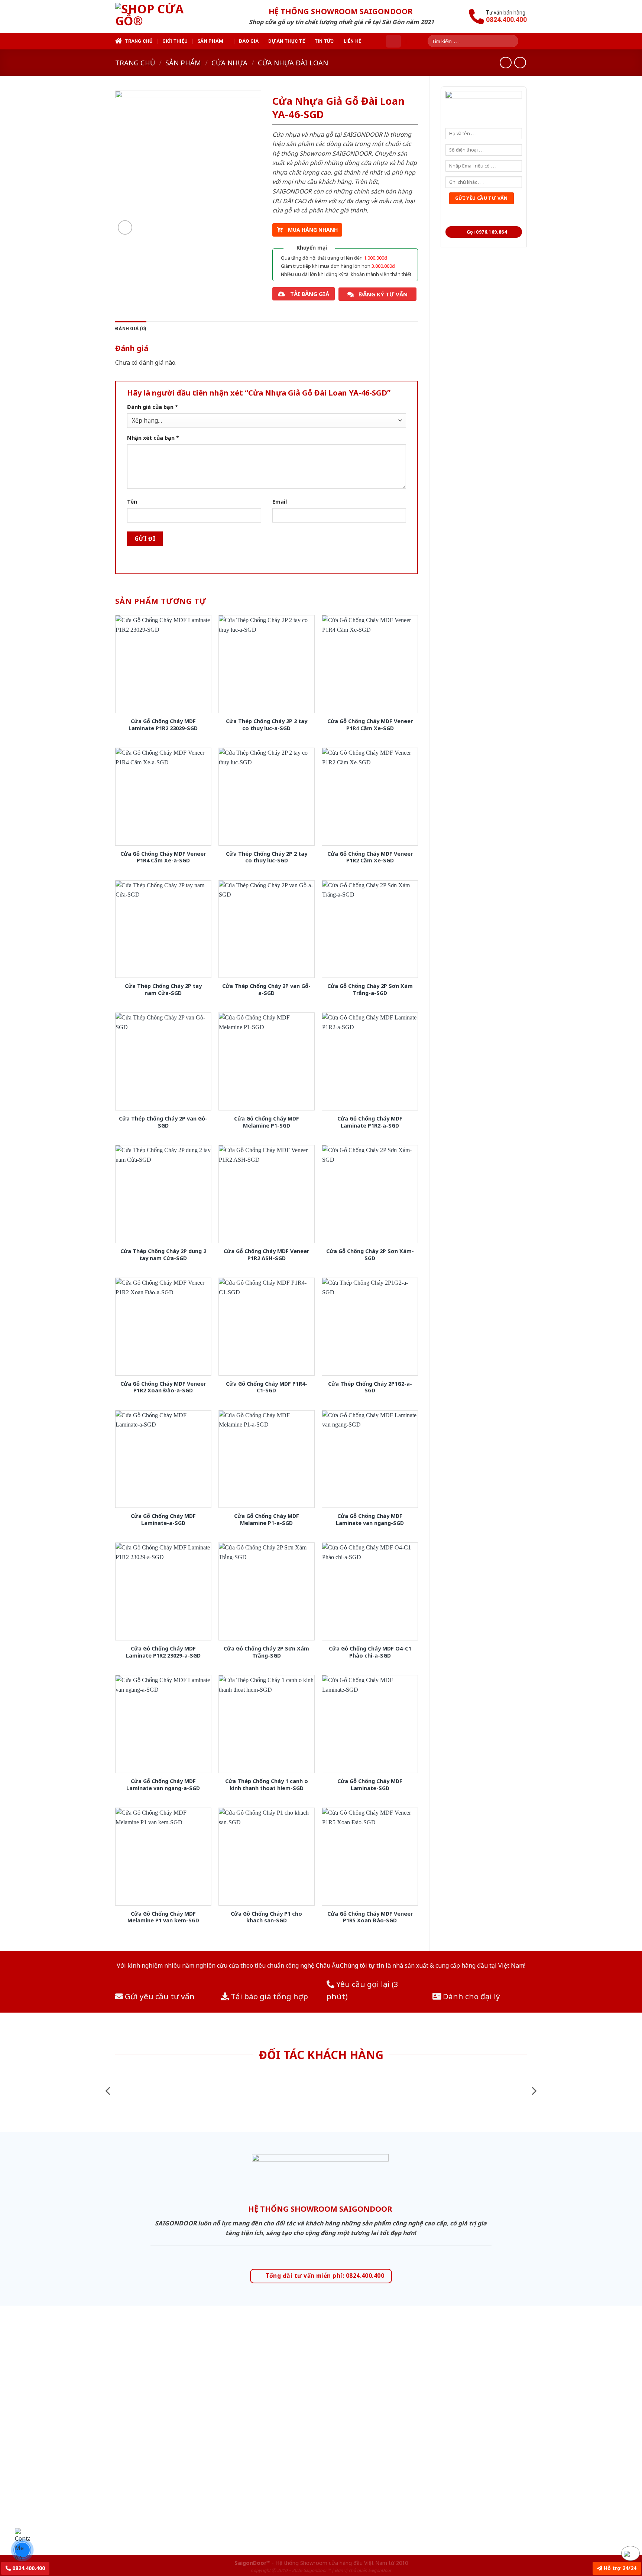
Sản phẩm (210, 41)
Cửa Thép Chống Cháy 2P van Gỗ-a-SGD (266, 990)
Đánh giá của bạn (153, 407)
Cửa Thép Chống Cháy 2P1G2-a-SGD (370, 1387)
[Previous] (108, 2091)
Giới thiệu (175, 41)
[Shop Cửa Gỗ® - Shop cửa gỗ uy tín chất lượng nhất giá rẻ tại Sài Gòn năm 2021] (163, 16)
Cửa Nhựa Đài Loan (293, 63)
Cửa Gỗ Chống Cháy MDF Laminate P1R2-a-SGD (370, 1122)
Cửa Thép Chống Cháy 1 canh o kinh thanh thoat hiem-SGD (267, 1785)
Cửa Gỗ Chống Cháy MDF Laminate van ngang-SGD (370, 1520)
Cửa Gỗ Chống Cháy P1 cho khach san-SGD (266, 1917)
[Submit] (515, 41)
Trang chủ (139, 41)
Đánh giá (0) (131, 328)
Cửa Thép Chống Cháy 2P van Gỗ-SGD (163, 1122)
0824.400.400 (28, 2568)
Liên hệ (353, 41)
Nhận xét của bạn (153, 438)
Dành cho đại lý (471, 1996)
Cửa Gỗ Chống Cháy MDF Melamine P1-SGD (267, 1122)
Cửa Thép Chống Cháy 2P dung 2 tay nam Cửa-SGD (163, 1255)
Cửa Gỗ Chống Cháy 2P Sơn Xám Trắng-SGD (266, 1652)
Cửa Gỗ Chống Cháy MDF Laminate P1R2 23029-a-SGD (163, 1652)
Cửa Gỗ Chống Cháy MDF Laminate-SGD (370, 1785)
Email (280, 502)
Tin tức (324, 41)
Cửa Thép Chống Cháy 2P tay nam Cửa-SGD (163, 990)
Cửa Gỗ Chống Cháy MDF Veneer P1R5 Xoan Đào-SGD (370, 1917)
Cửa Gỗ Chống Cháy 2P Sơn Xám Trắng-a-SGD (370, 990)
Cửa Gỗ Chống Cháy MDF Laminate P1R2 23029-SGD (163, 725)
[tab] (131, 329)
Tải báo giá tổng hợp (268, 1996)
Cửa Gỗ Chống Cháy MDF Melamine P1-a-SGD (267, 1520)
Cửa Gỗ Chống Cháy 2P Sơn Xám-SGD (370, 1255)
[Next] (534, 2091)
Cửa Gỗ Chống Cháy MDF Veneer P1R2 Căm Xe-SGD (370, 857)
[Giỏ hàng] (393, 41)
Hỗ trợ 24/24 (619, 2568)
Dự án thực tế (286, 41)
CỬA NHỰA (229, 63)
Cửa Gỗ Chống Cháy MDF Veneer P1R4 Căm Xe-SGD (370, 725)
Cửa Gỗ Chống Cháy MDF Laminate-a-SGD (163, 1520)
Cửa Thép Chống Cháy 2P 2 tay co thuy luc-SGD (267, 857)
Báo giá (249, 41)
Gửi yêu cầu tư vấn (159, 1996)
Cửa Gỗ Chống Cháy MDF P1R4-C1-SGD (267, 1387)
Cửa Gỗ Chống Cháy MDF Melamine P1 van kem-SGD (163, 1917)
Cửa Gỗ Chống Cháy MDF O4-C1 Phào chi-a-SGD (370, 1652)
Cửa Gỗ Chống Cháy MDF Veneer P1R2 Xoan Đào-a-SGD (163, 1387)
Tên (132, 502)
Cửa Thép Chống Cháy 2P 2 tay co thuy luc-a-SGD (267, 725)
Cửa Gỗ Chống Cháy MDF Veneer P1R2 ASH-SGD (266, 1255)
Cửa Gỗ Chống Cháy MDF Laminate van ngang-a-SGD (163, 1785)
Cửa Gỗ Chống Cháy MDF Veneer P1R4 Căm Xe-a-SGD (163, 857)
